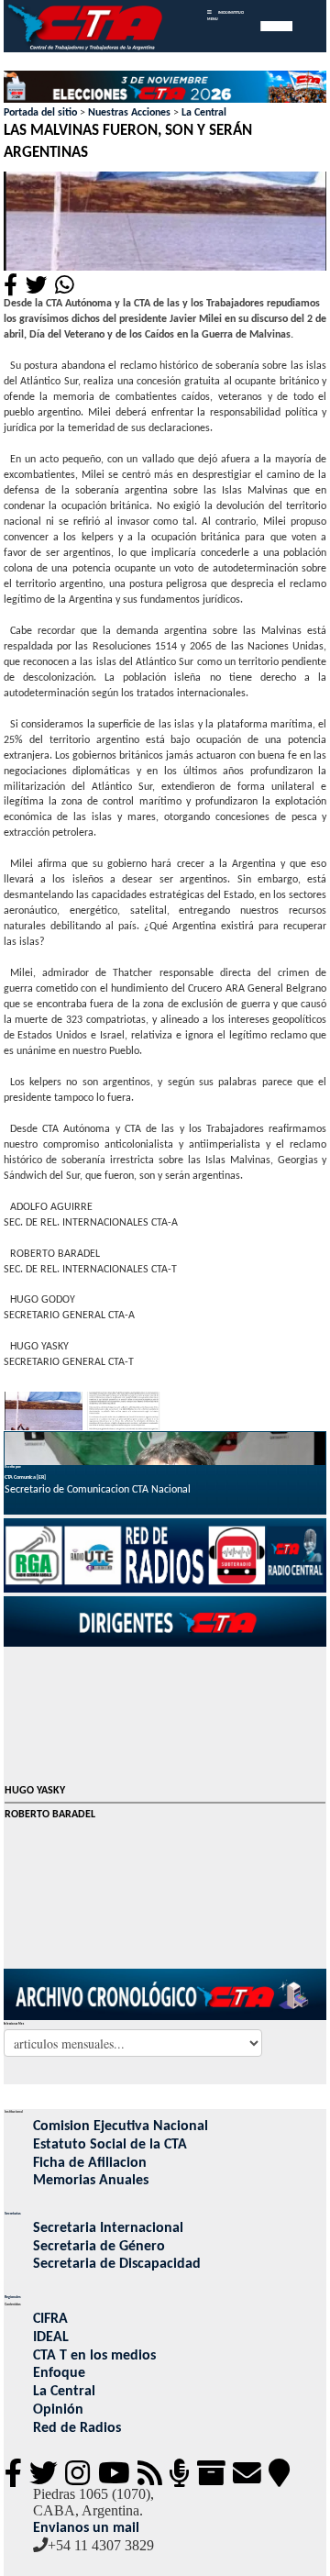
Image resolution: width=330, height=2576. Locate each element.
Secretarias (13, 2214)
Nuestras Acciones (129, 113)
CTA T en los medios (94, 2356)
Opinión (58, 2410)
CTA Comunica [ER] (25, 1477)
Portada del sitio (40, 113)
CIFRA (50, 2319)
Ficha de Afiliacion (90, 2163)
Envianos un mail (86, 2528)
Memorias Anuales (91, 2181)
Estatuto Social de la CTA (110, 2145)
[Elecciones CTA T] (165, 88)
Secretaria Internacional (108, 2228)
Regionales (13, 2297)
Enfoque (59, 2373)
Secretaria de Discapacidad (117, 2264)
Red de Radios (77, 2428)
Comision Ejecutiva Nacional (121, 2126)
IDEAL (51, 2337)
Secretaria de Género (99, 2247)
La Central (204, 113)
